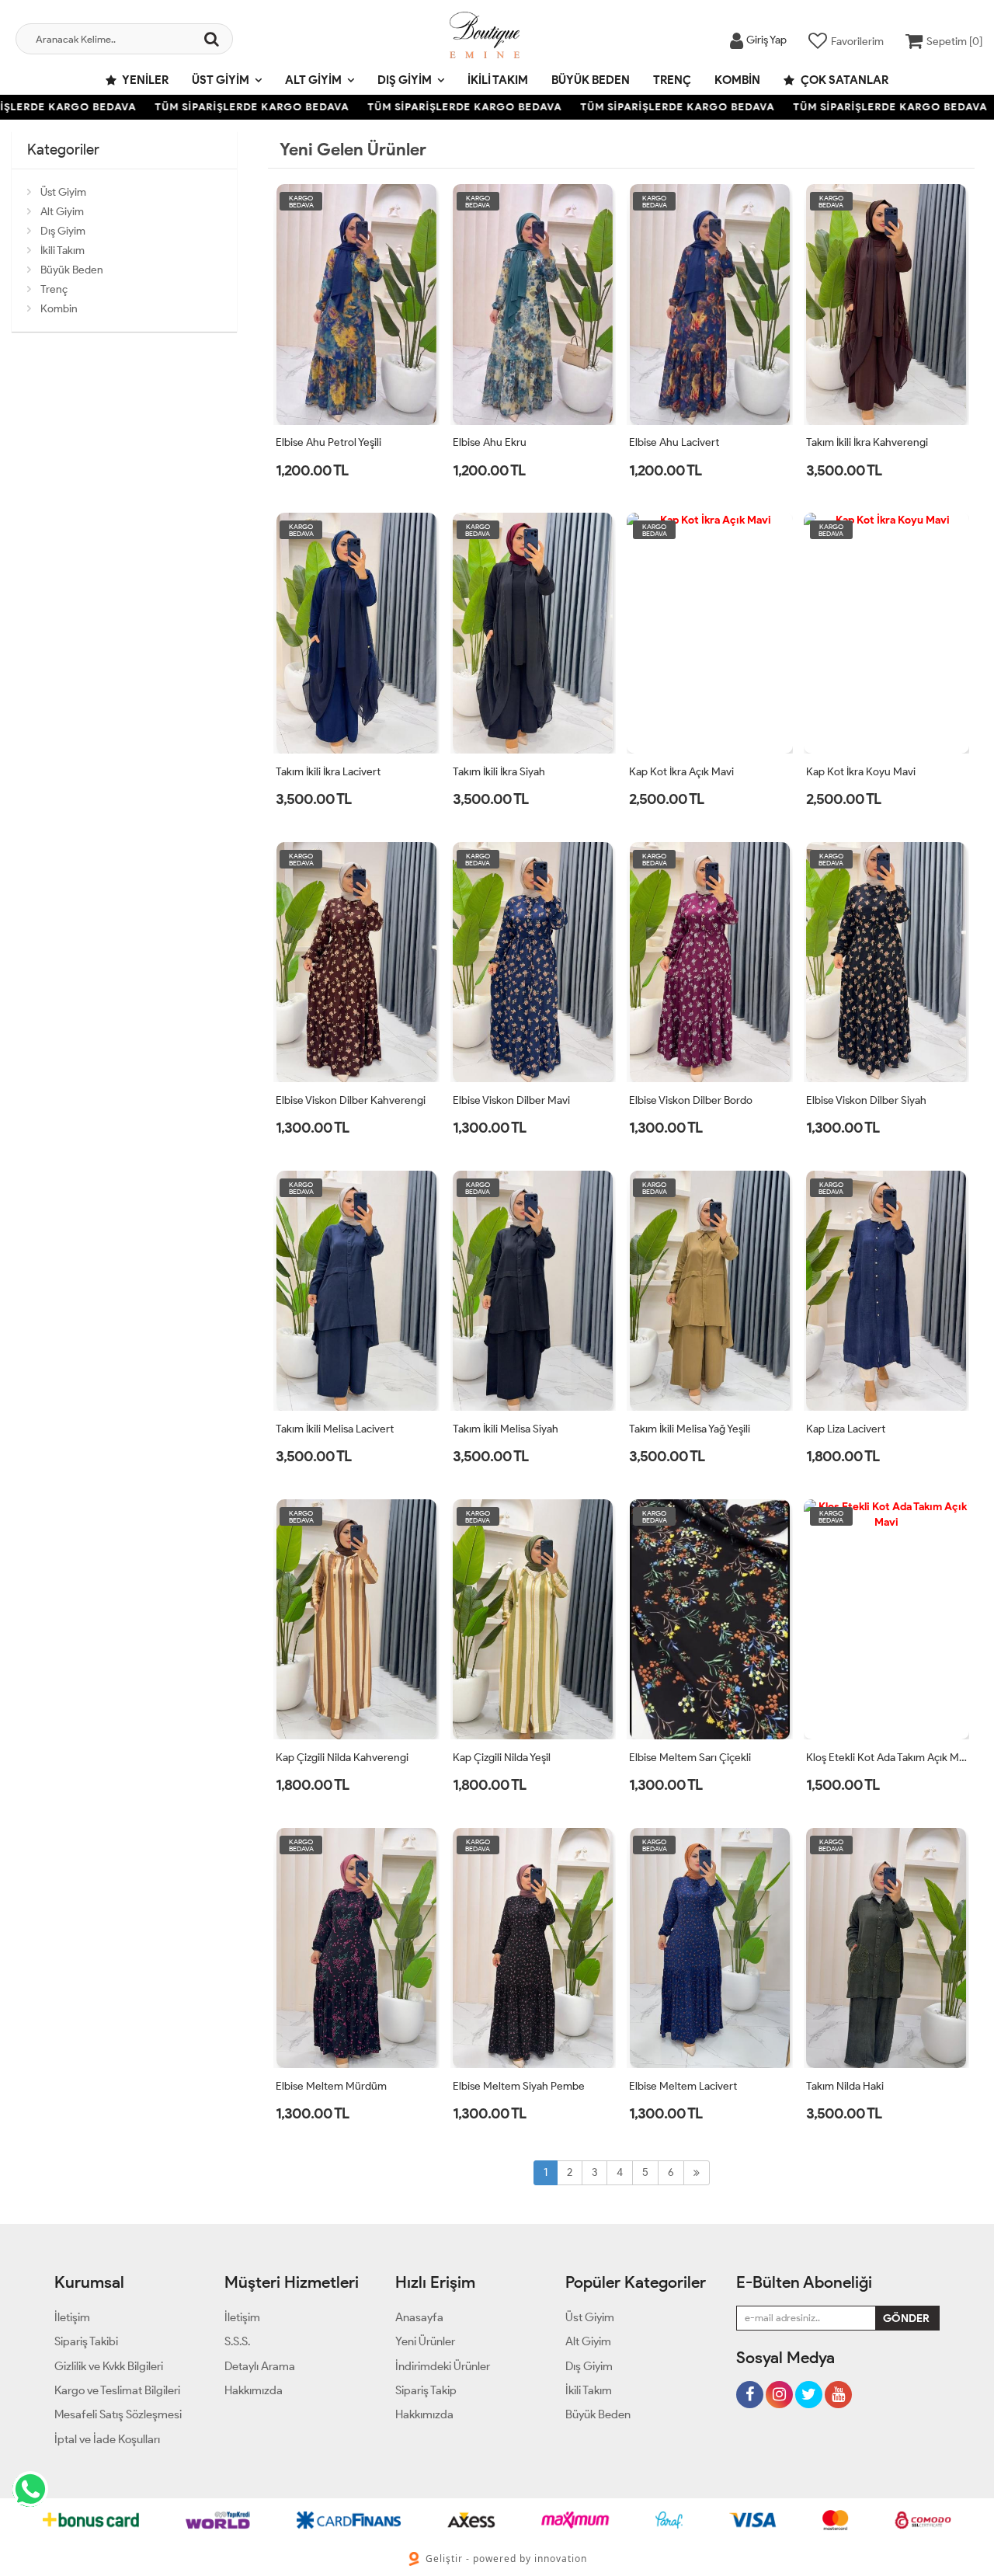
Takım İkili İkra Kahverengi (867, 442)
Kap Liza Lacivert (846, 1429)
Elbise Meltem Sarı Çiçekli (690, 1758)
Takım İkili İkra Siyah (499, 772)
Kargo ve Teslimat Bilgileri (117, 2390)
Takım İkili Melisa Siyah (506, 1429)
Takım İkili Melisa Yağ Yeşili (690, 1429)
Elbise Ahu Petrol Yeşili (328, 442)
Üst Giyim (221, 80)
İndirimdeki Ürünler (443, 2366)
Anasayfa (419, 2317)
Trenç (672, 80)
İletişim (72, 2317)
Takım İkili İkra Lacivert (328, 772)
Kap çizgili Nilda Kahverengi (342, 1758)
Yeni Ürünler (425, 2341)
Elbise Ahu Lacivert (674, 442)
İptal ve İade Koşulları (107, 2439)
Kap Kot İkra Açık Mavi (681, 772)
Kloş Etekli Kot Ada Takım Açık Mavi (887, 1758)
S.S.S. (237, 2341)
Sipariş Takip (426, 2390)
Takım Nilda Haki (845, 2086)
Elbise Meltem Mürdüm (331, 2086)
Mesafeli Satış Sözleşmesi (118, 2414)
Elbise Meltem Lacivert (683, 2086)
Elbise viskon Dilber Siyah (866, 1100)
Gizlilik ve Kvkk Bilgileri (109, 2366)
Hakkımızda (254, 2390)
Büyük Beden (591, 80)
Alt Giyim (313, 80)
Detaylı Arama (260, 2366)
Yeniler (144, 80)
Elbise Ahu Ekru (490, 442)
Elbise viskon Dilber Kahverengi (351, 1100)
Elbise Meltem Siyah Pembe (519, 2086)
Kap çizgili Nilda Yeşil (502, 1758)
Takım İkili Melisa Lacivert (335, 1429)
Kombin (737, 80)
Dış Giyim (405, 80)
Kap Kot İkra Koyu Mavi (861, 772)
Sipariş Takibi (86, 2341)
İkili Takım (498, 80)
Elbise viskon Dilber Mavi (511, 1100)
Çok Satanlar (843, 80)
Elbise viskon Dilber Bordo (691, 1100)
